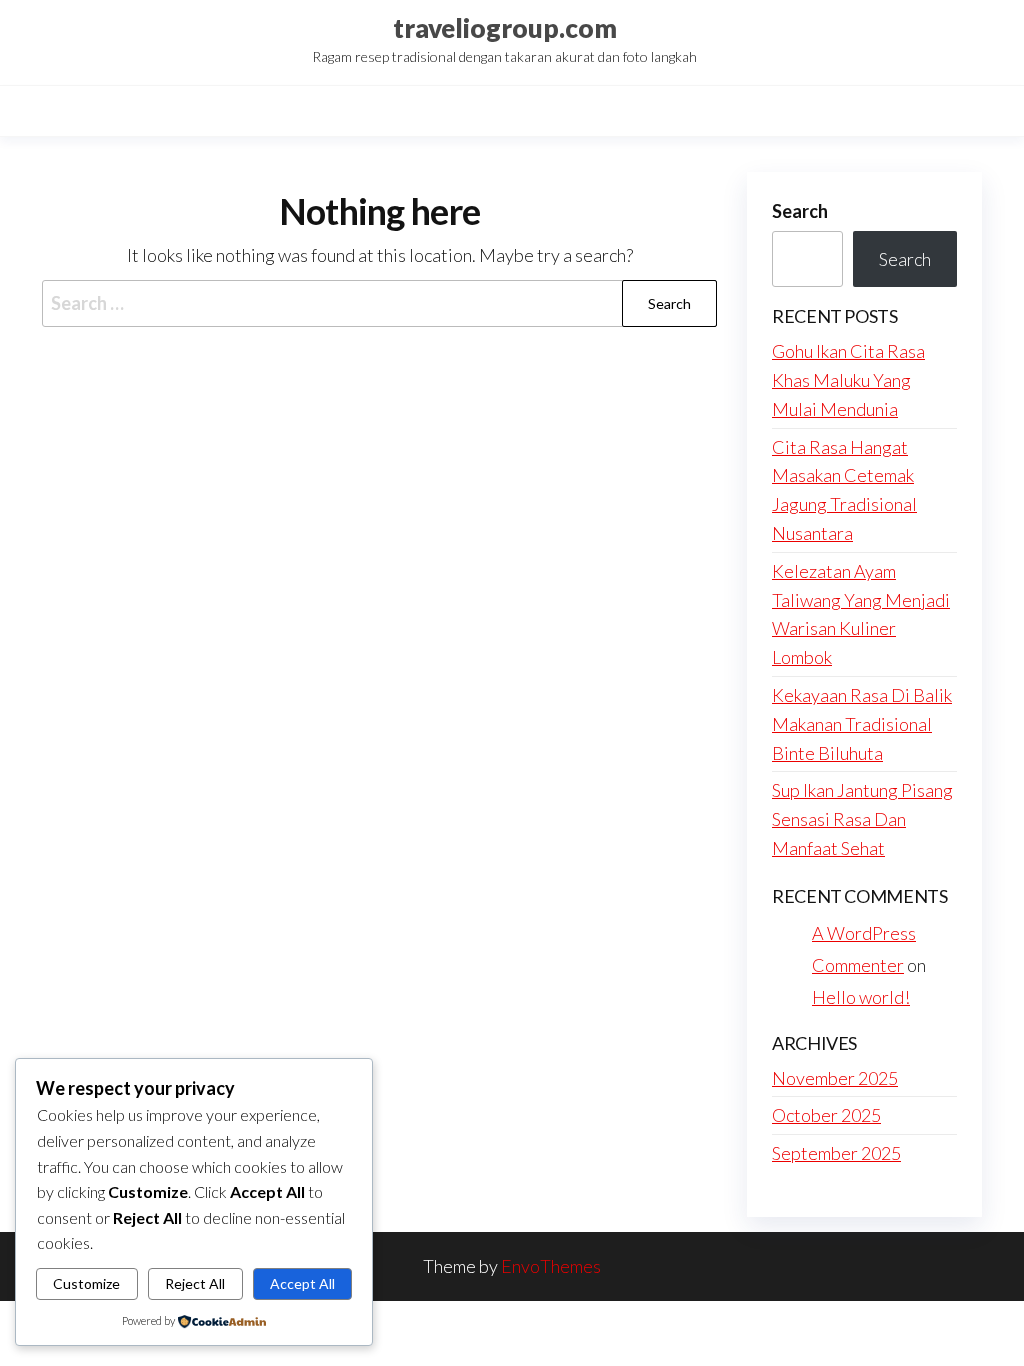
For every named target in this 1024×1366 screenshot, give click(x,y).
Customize (86, 1283)
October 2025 (826, 1115)
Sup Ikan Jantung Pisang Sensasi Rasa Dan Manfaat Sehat (862, 819)
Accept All (302, 1283)
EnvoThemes (551, 1266)
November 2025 (835, 1078)
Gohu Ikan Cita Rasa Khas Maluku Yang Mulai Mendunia (848, 380)
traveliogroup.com (505, 28)
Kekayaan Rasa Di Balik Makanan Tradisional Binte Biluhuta (862, 724)
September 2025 (836, 1153)
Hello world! (861, 997)
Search (800, 211)
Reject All (195, 1283)
